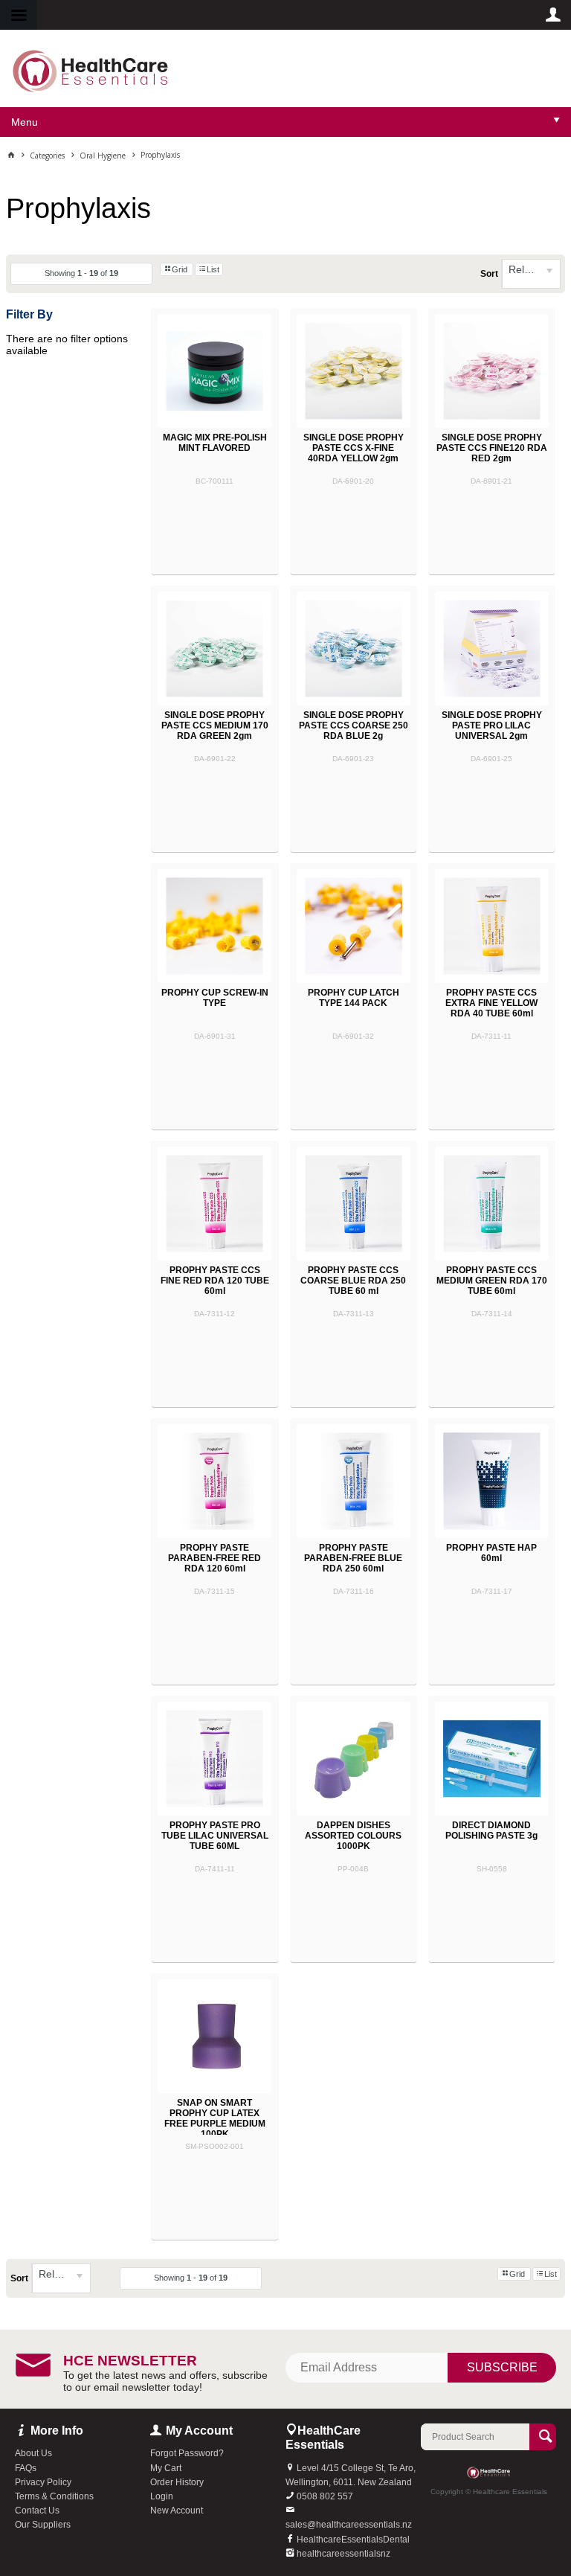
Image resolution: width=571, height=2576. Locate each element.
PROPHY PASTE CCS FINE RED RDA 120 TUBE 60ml (215, 1281)
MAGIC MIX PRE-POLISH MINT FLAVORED (215, 443)
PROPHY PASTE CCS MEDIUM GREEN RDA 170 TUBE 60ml (492, 1281)
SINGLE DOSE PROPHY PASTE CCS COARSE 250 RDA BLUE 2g (354, 725)
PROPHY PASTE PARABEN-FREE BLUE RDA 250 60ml (353, 1558)
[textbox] (475, 2437)
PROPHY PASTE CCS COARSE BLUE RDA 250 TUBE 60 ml (353, 1281)
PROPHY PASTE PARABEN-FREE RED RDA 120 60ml (214, 1558)
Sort (489, 274)
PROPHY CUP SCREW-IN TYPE (215, 998)
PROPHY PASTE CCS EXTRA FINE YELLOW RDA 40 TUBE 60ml (491, 1003)
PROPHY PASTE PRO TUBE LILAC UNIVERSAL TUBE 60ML (215, 1836)
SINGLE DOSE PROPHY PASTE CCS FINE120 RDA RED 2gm (492, 448)
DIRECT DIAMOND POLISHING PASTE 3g (491, 1830)
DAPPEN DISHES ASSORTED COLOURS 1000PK (353, 1836)
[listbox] (531, 274)
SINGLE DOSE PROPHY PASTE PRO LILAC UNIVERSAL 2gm (492, 725)
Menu (25, 122)
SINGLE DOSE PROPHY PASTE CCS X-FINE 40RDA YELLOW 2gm (354, 448)
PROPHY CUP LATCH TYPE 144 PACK (354, 998)
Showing (81, 273)
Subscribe (502, 2367)
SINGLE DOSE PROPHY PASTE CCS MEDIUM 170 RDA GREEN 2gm (215, 725)
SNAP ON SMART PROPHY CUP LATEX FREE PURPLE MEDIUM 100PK (215, 2118)
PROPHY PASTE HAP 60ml (491, 1553)
